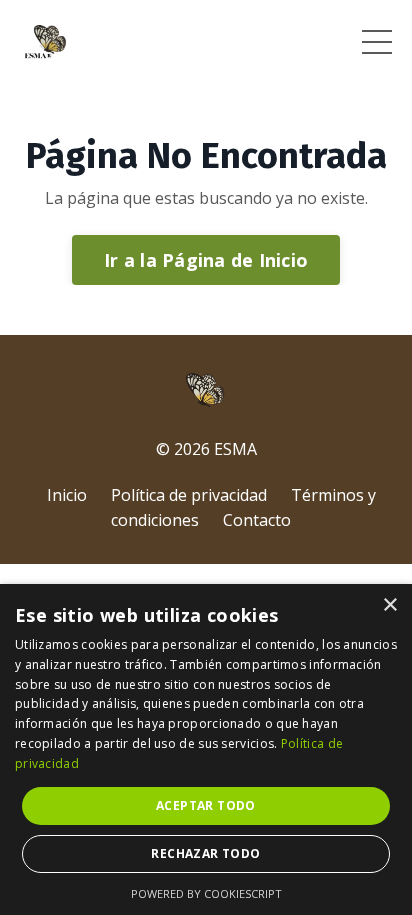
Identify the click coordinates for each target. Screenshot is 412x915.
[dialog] (206, 749)
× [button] (389, 605)
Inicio (67, 495)
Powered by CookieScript (206, 893)
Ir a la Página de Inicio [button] (206, 260)
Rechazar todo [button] (205, 853)
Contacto (257, 520)
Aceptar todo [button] (206, 805)
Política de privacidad (189, 495)
